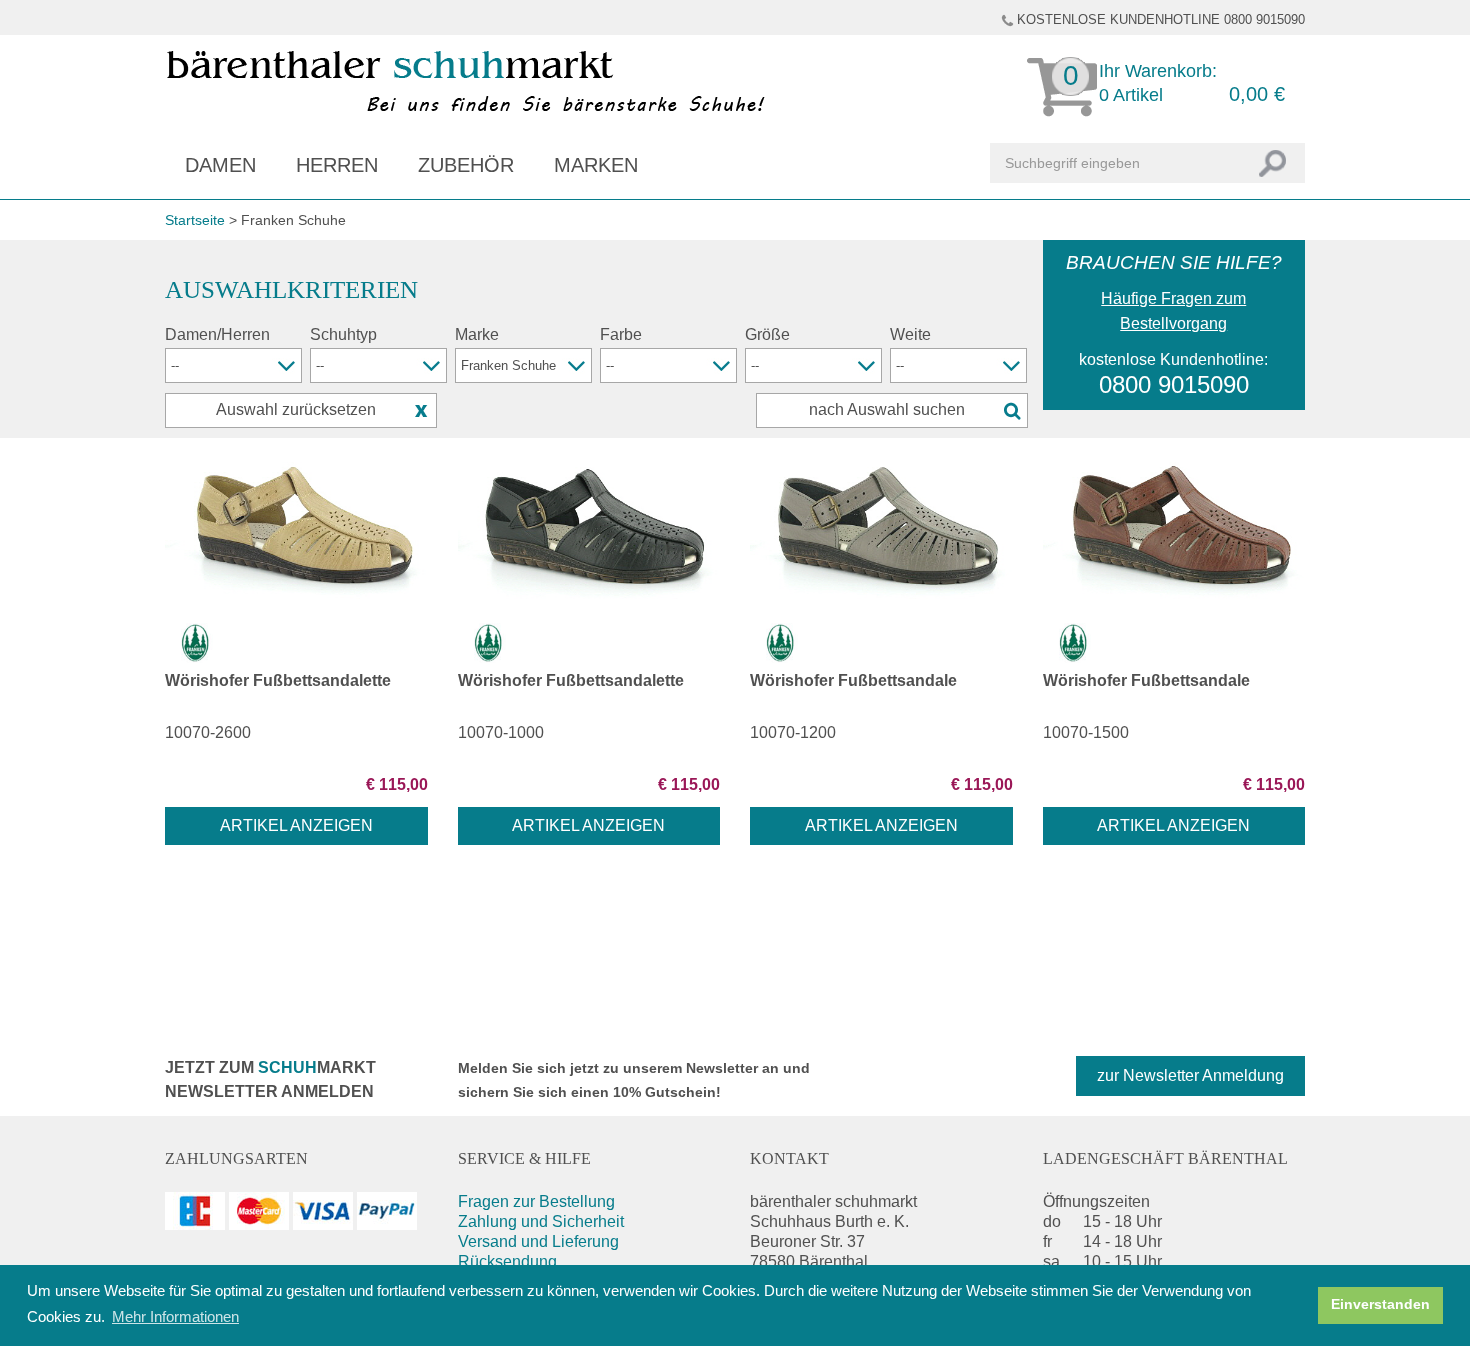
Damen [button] (220, 165)
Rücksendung (507, 1261)
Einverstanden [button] (1380, 1304)
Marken (596, 165)
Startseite (195, 220)
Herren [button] (337, 165)
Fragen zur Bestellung (536, 1201)
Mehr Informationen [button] (175, 1316)
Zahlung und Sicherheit (541, 1221)
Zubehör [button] (466, 165)
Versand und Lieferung (538, 1241)
